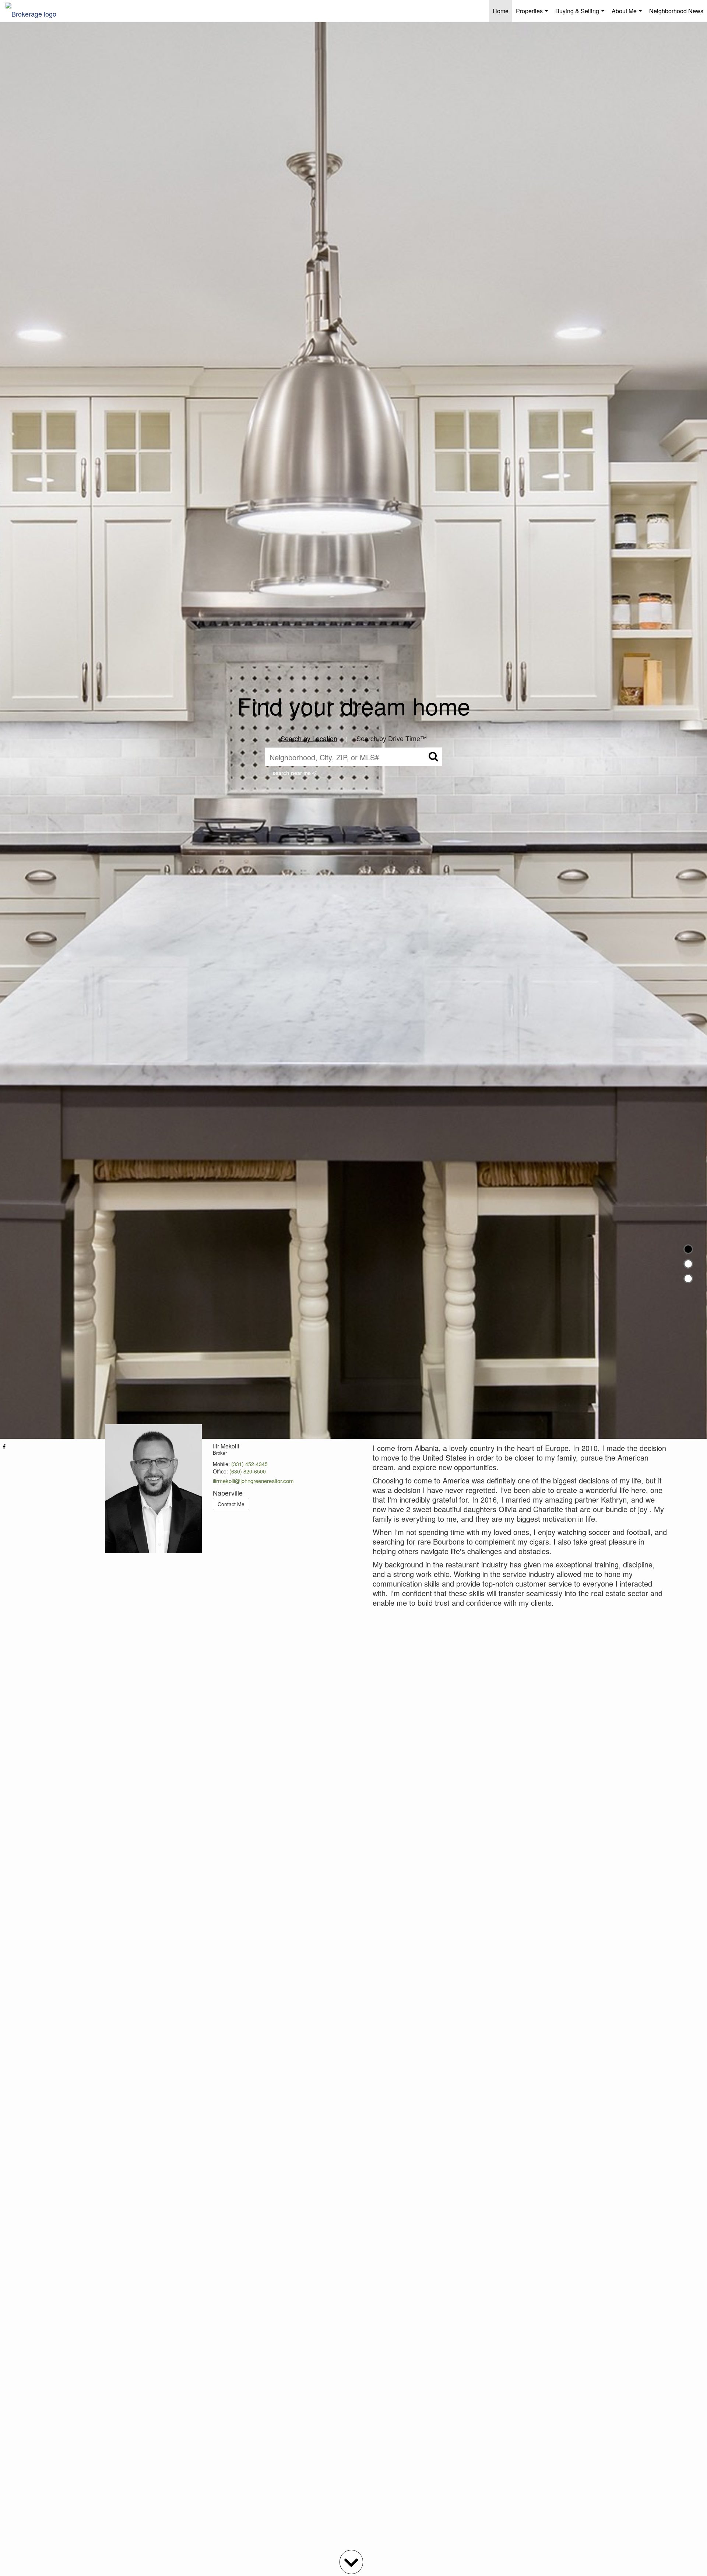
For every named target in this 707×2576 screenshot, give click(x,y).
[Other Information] (688, 1279)
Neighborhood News (676, 11)
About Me (628, 14)
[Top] (688, 1249)
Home (501, 11)
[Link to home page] (35, 11)
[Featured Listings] (688, 1264)
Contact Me (231, 1504)
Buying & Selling (581, 14)
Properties (533, 14)
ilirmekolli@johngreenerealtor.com (253, 1481)
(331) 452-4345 (249, 1464)
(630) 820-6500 (248, 1471)
